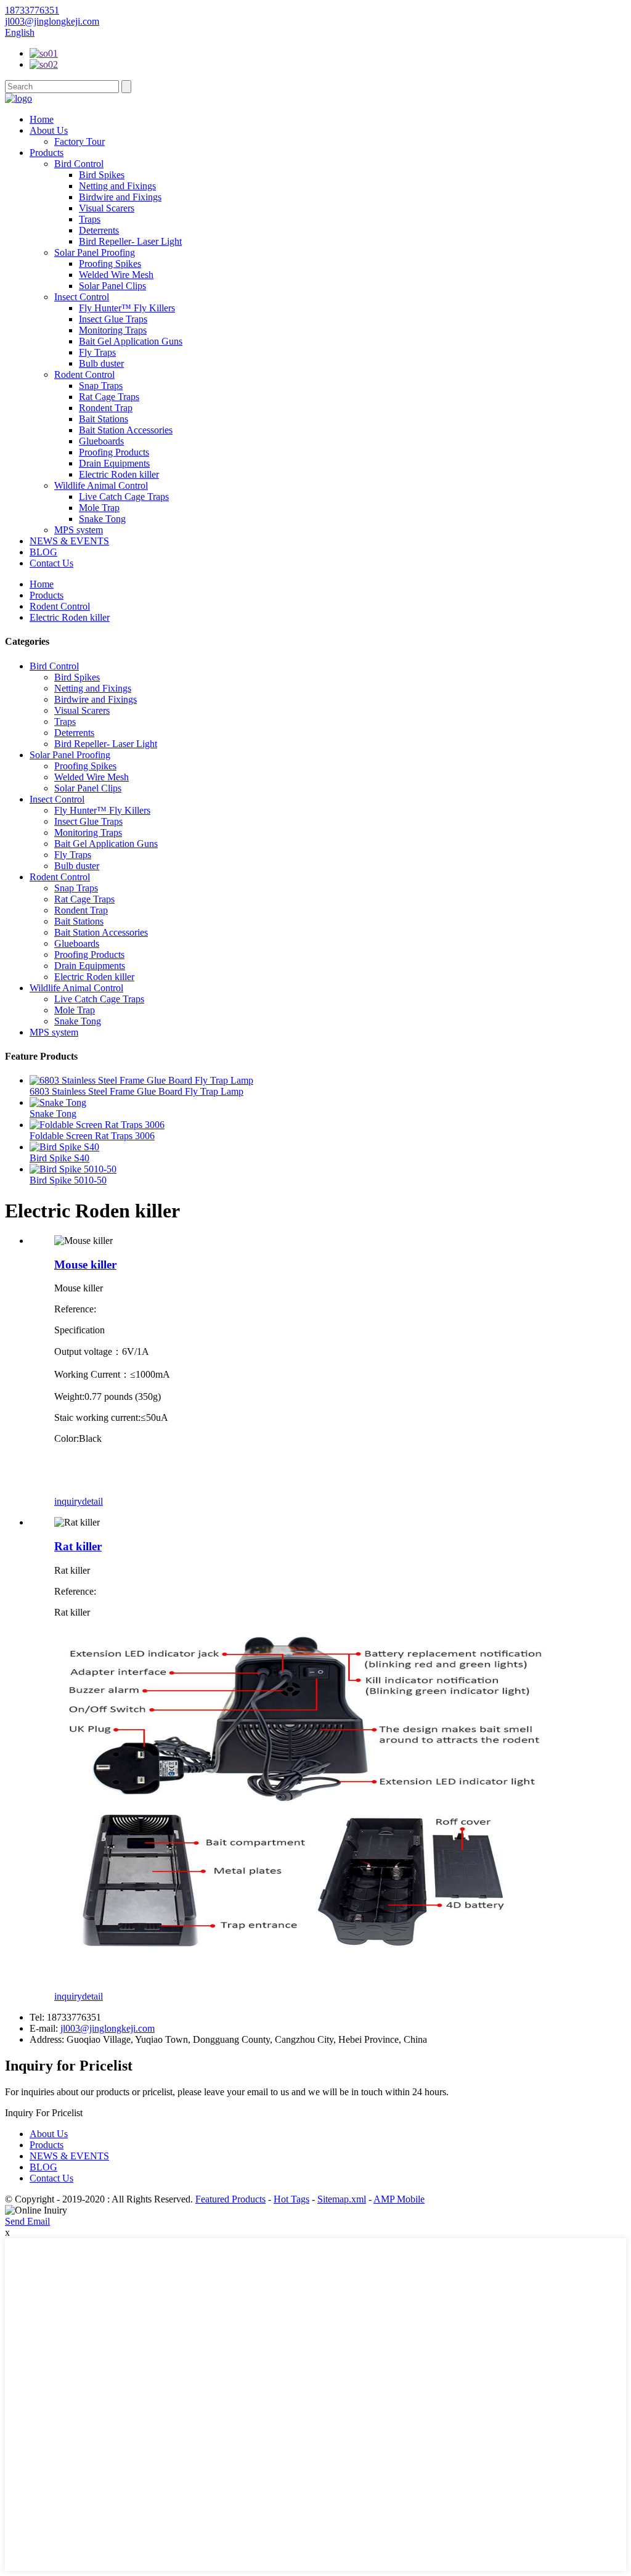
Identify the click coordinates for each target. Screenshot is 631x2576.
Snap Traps (101, 386)
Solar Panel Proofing (95, 252)
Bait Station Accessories (126, 430)
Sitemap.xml (342, 2199)
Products (47, 153)
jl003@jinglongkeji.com (108, 2028)
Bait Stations (104, 419)
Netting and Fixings (117, 186)
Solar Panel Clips (112, 286)
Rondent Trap (106, 408)
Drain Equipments (114, 463)
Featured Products (230, 2199)
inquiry (68, 1501)
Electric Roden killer (119, 474)
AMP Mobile (399, 2199)
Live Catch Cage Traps (124, 497)
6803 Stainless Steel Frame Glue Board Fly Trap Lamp (136, 1091)
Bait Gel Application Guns (131, 341)
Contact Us (51, 563)
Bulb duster (101, 363)
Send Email (27, 2221)
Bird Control (79, 164)
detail (92, 1501)
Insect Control (82, 297)
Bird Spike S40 (59, 1158)
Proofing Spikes (110, 264)
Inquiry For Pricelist (44, 2113)
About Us (49, 130)
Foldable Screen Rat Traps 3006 (92, 1136)
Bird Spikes (102, 175)
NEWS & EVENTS (69, 541)
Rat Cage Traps (109, 397)
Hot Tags (291, 2199)
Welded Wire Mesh (116, 275)
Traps (90, 219)
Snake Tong (102, 519)
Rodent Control (84, 374)
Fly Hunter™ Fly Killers (127, 308)
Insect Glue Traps (113, 319)
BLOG (43, 552)
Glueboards (101, 441)
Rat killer (78, 1546)
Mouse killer (85, 1265)
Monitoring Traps (113, 330)
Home (42, 119)
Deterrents (99, 230)
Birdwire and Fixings (120, 197)
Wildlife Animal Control (101, 485)
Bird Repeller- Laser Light (130, 241)
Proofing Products (114, 452)
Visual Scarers (107, 208)
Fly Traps (97, 352)
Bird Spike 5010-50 (68, 1180)
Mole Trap (99, 508)
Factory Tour (79, 141)
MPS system (79, 530)
